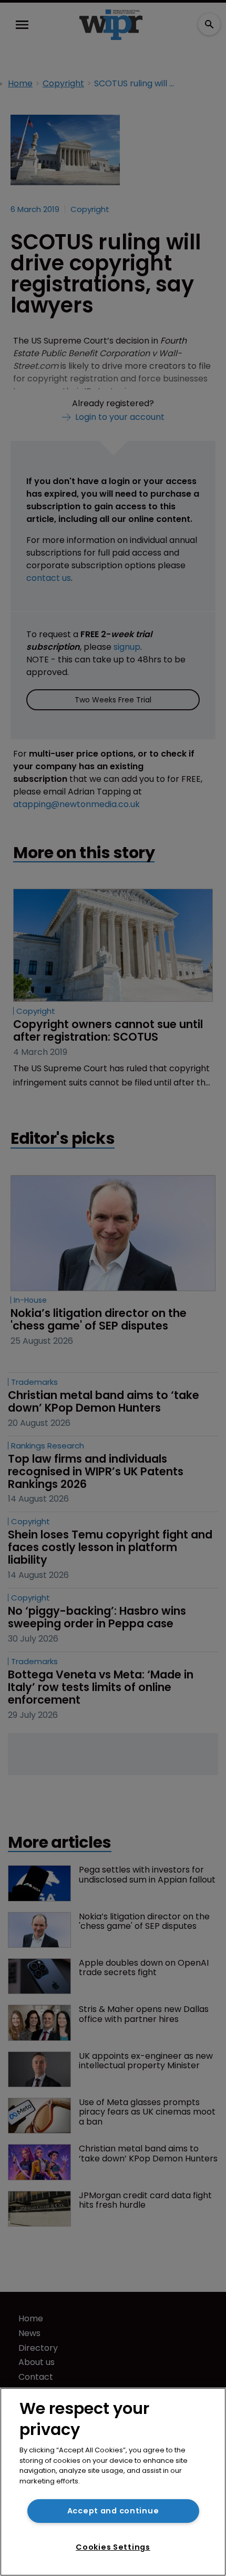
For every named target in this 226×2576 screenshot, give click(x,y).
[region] (113, 2482)
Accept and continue (113, 2511)
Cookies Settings (113, 2547)
